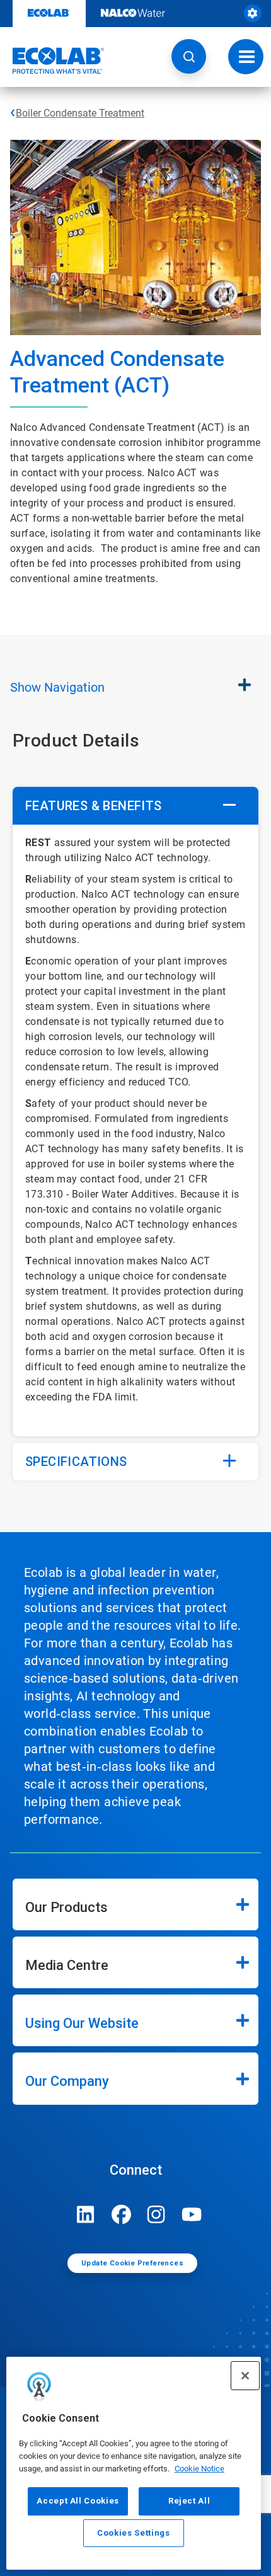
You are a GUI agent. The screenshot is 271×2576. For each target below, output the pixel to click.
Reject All (189, 2501)
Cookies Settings (134, 2533)
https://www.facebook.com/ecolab (121, 2214)
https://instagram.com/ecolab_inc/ (156, 2214)
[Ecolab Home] (52, 60)
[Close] (245, 2376)
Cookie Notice (199, 2469)
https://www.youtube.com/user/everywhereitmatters (192, 2214)
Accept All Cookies (78, 2501)
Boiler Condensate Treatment (80, 113)
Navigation (57, 687)
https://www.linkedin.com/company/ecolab (86, 2214)
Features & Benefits (94, 806)
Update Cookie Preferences (132, 2263)
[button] (189, 56)
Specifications (76, 1462)
